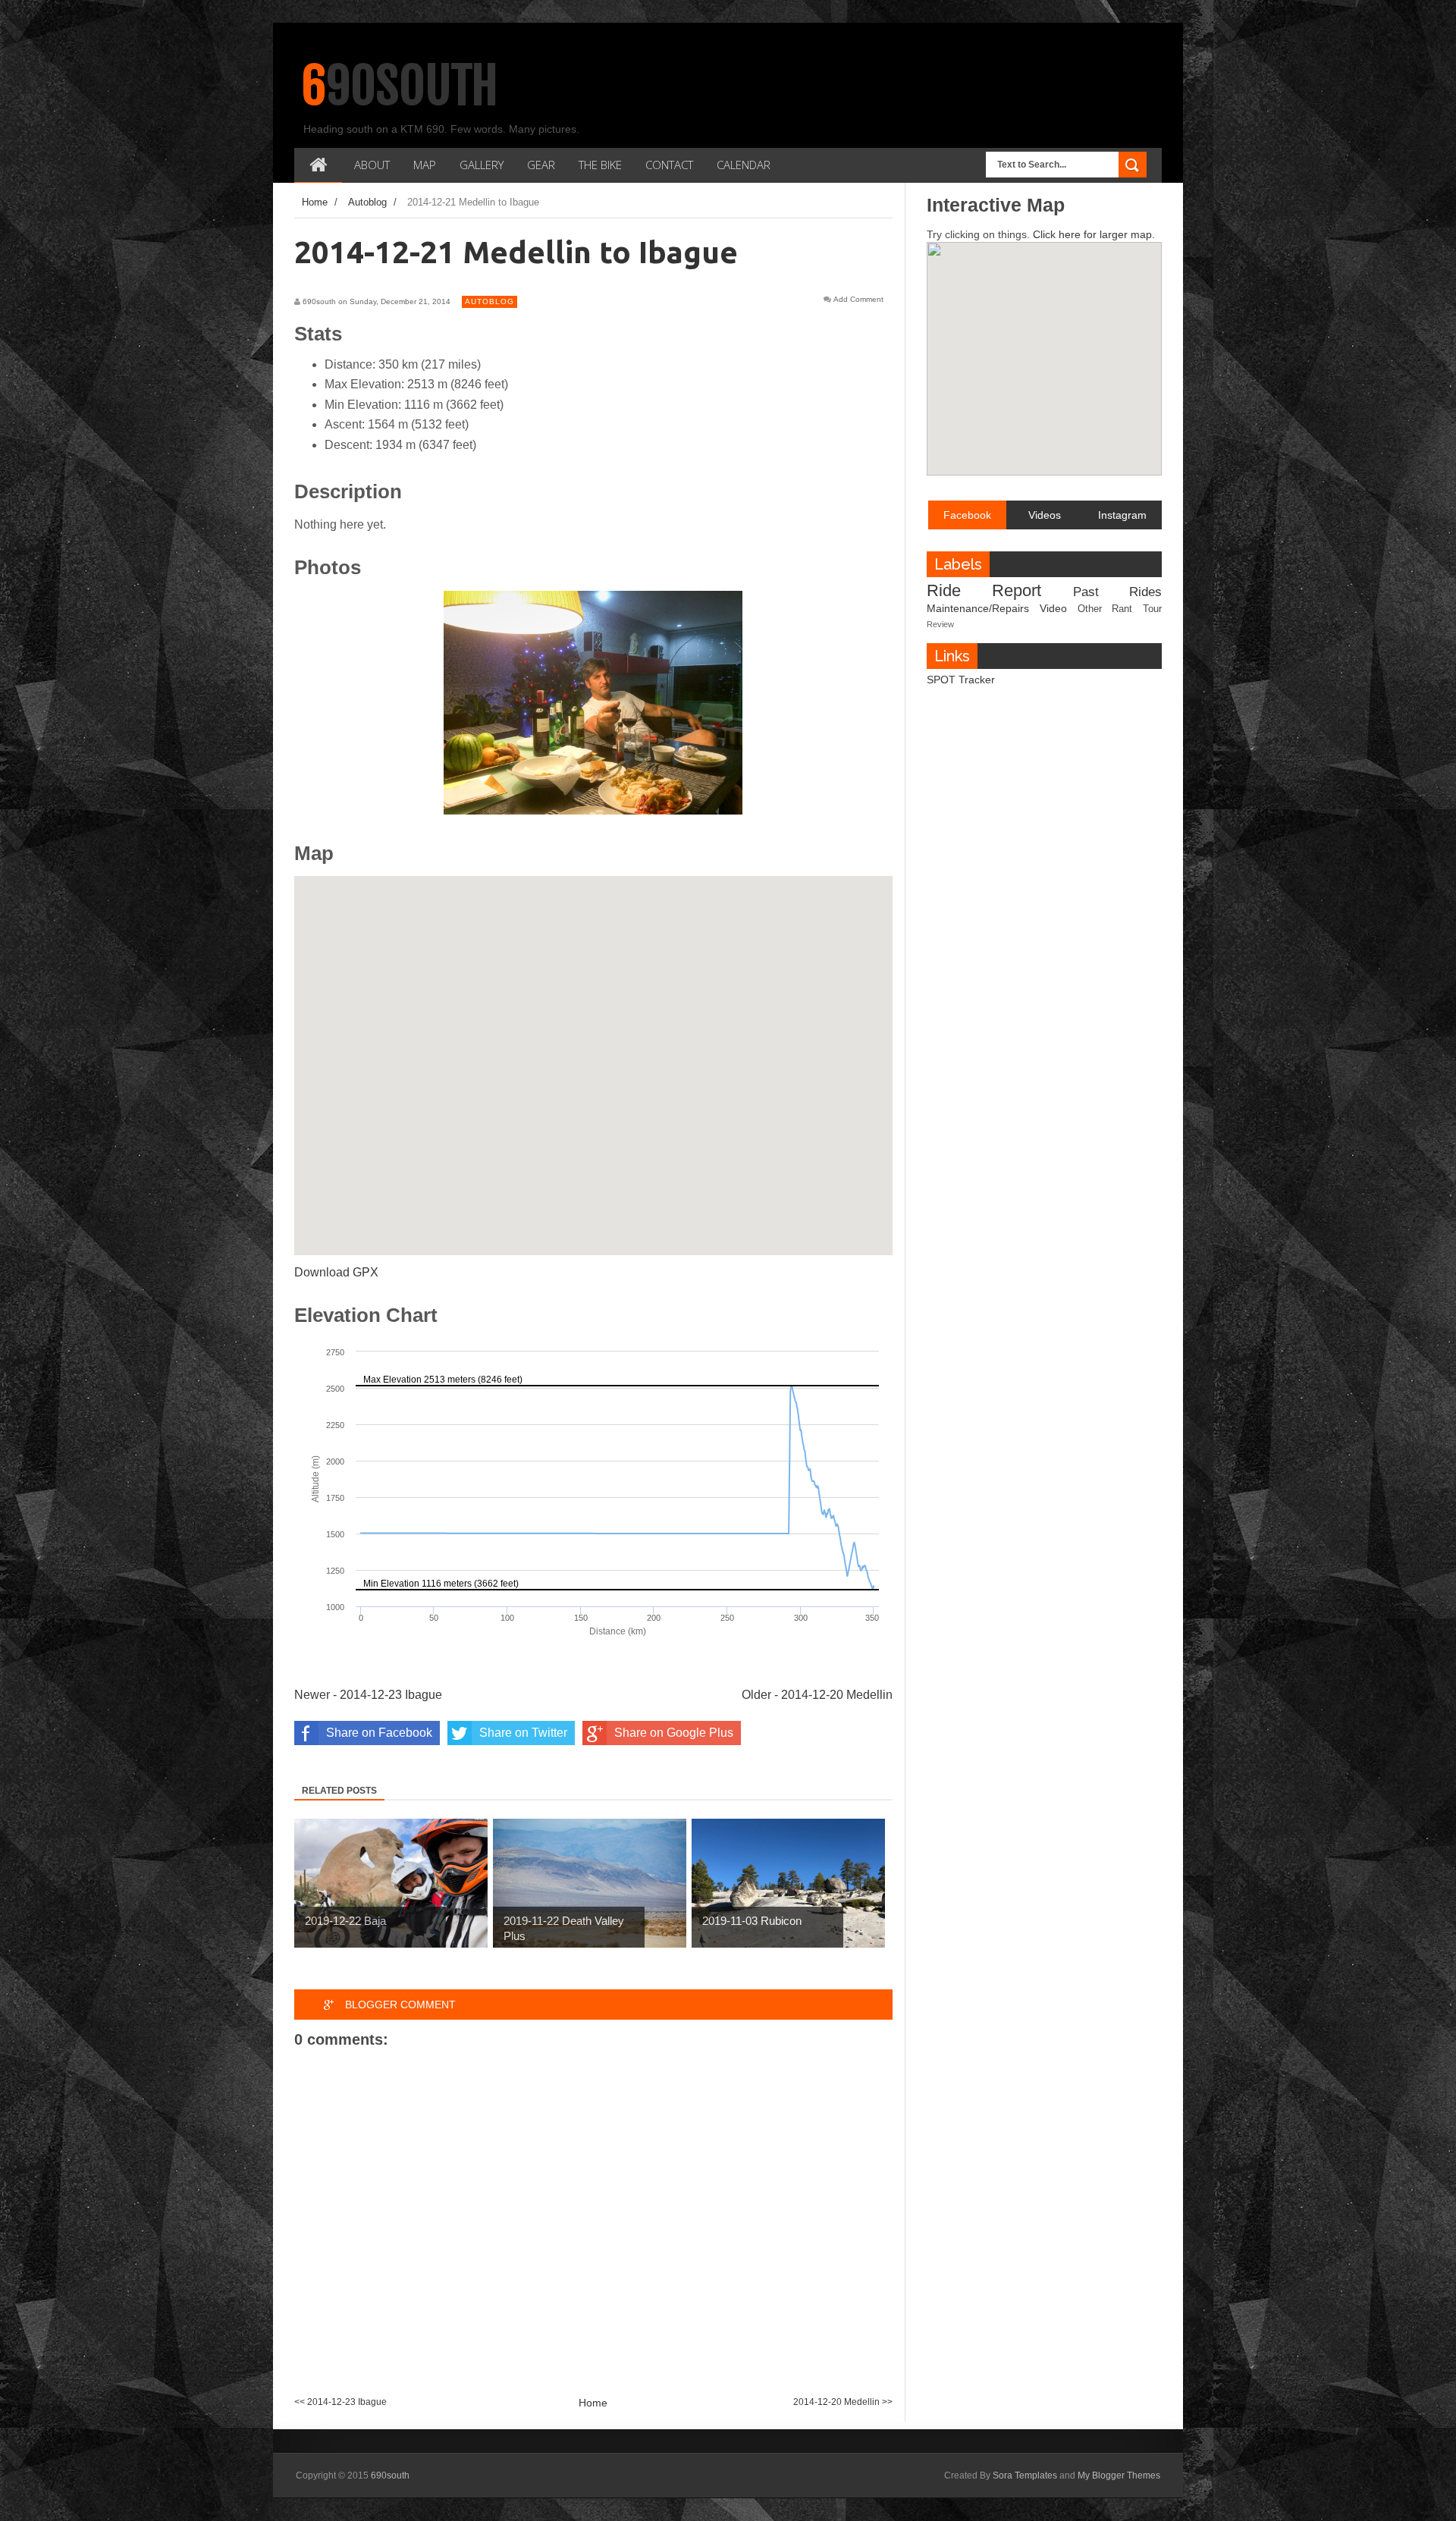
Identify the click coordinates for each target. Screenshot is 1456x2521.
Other (1090, 609)
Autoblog (490, 301)
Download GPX (336, 1272)
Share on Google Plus (674, 1733)
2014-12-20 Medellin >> (843, 2402)
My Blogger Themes (1119, 2475)
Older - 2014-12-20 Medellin (817, 1695)
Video (1053, 608)
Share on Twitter (523, 1733)
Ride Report (984, 590)
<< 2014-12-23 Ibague (340, 2402)
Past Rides (1117, 592)
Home (593, 2403)
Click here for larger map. (1094, 234)
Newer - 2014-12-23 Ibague (368, 1695)
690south (400, 86)
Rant (1122, 609)
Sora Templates (1025, 2475)
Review (940, 624)
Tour (1152, 609)
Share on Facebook (379, 1733)
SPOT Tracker (961, 680)
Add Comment (858, 300)
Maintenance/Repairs (978, 608)
